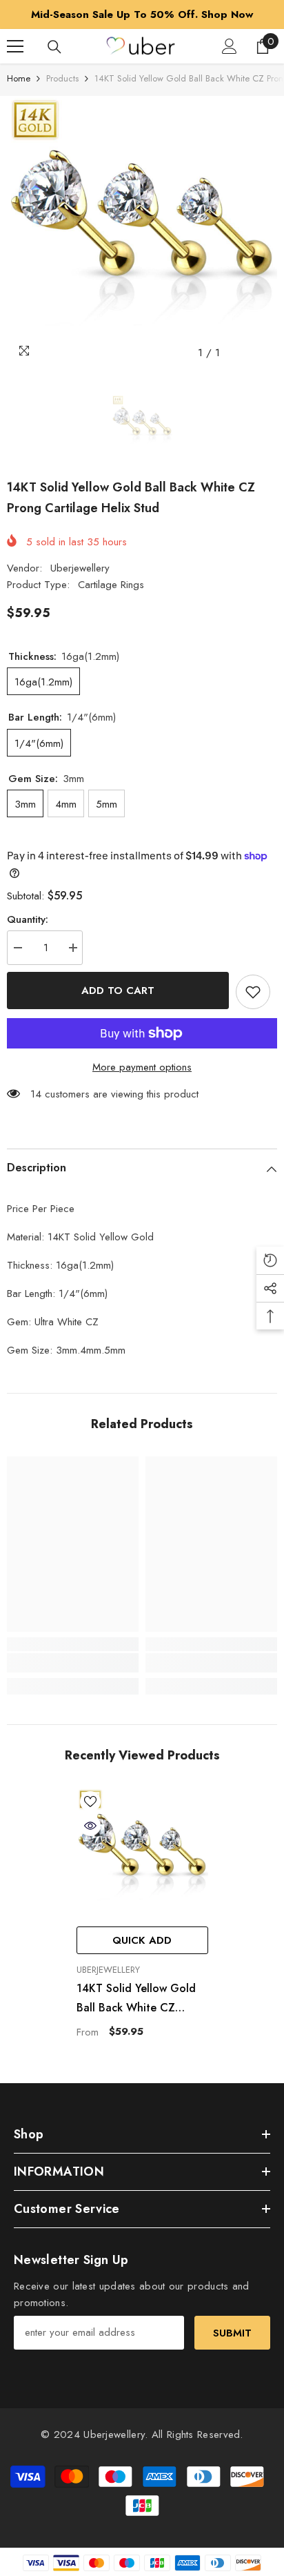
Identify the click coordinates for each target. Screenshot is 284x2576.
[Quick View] (90, 1826)
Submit (232, 2333)
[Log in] (230, 46)
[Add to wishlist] (253, 992)
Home (19, 78)
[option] (142, 14)
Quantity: (28, 919)
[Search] (54, 47)
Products (62, 78)
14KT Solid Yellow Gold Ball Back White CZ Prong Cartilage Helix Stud (136, 1999)
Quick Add (142, 1940)
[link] (73, 1663)
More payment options (142, 1067)
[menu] (15, 46)
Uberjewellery (80, 568)
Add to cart (118, 991)
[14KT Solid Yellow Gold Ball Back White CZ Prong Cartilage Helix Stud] (142, 1854)
